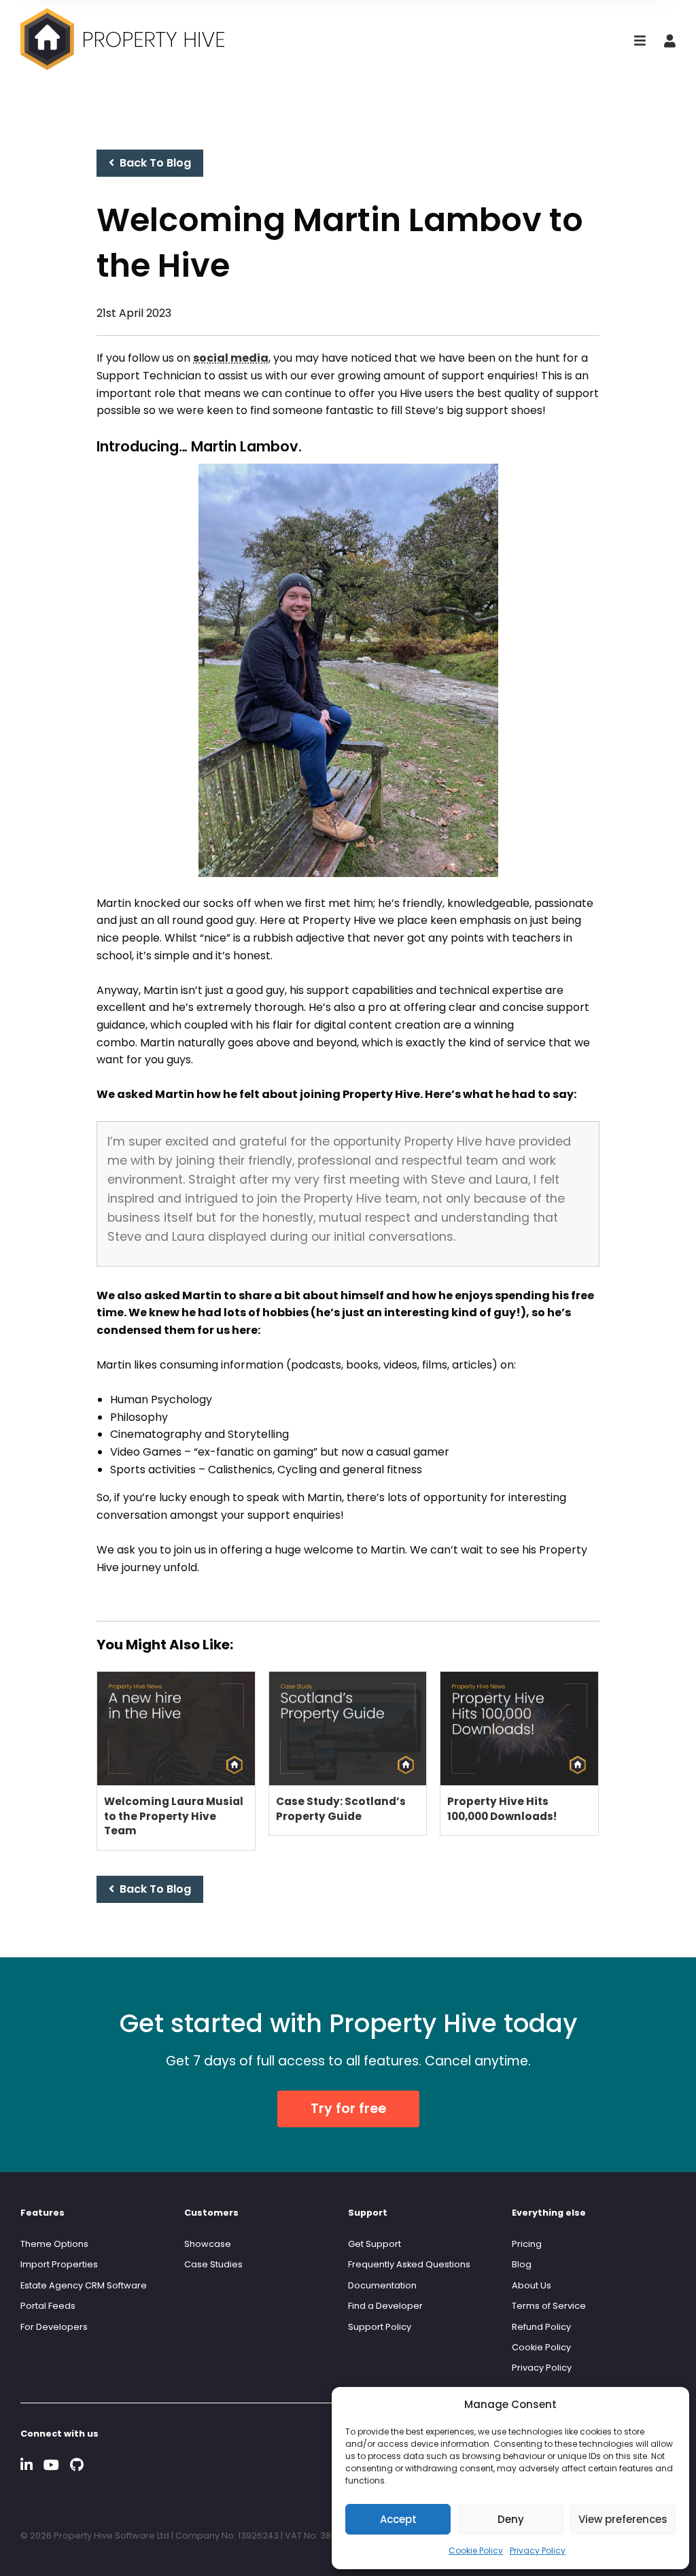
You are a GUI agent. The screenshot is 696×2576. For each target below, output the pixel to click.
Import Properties (59, 2264)
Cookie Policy (476, 2551)
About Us (532, 2285)
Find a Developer (385, 2306)
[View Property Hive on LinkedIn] (27, 2465)
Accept (398, 2519)
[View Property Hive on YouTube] (51, 2465)
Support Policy (380, 2327)
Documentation (382, 2285)
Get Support (375, 2244)
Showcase (208, 2244)
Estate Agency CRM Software (84, 2285)
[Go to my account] (670, 42)
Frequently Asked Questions (409, 2264)
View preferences (623, 2519)
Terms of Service (549, 2306)
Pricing (527, 2244)
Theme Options (54, 2244)
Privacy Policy (538, 2551)
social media (231, 358)
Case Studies (213, 2264)
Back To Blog (153, 163)
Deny (511, 2519)
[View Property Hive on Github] (77, 2465)
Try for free (348, 2109)
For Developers (54, 2327)
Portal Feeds (48, 2306)
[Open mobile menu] (640, 42)
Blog (522, 2264)
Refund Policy (541, 2327)
